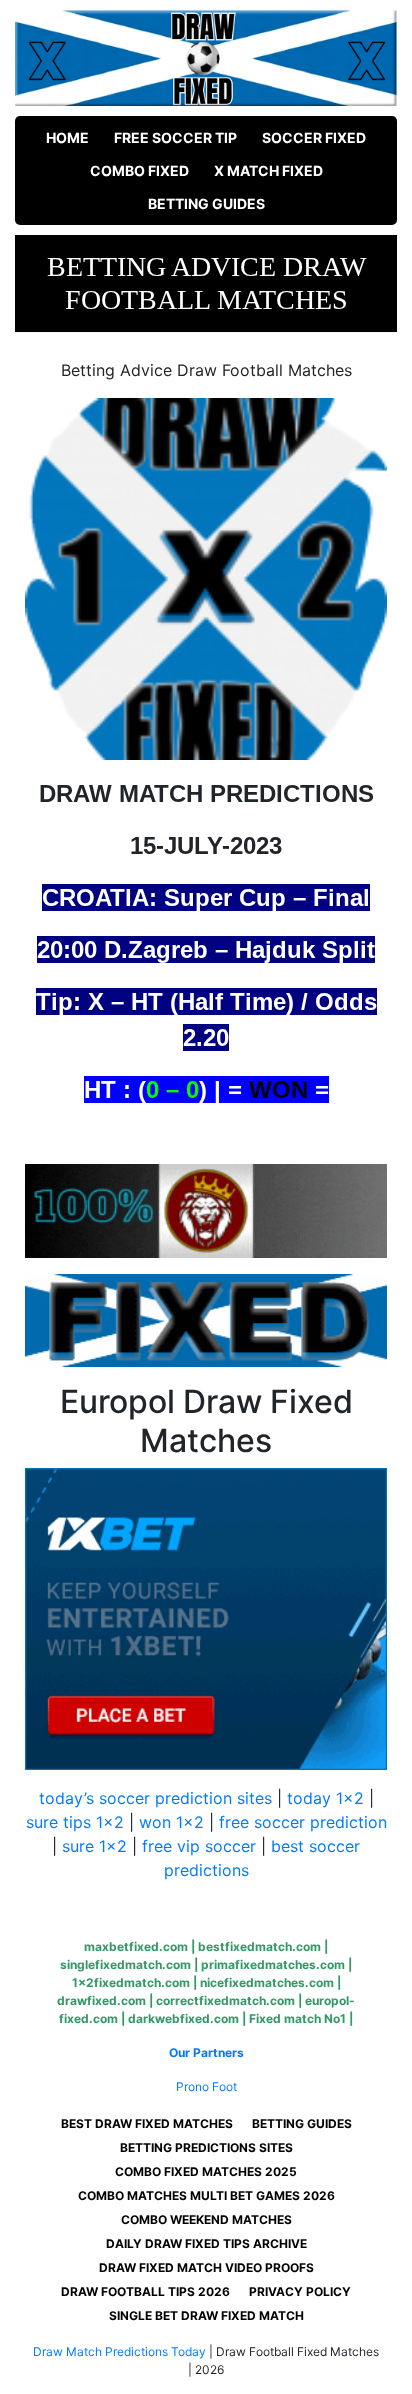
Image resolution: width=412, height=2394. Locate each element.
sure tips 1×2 (75, 1822)
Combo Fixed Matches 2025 (206, 2171)
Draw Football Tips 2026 (145, 2291)
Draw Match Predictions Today (119, 2351)
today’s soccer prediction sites (155, 1798)
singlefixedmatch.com (125, 1964)
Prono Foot (206, 2086)
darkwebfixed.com (183, 2018)
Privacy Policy (300, 2291)
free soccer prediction (303, 1822)
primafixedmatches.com (273, 1964)
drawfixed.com (101, 2000)
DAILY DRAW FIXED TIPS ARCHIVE (206, 2243)
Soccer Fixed (314, 137)
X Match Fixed (268, 170)
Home (67, 137)
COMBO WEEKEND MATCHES (206, 2219)
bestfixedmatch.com (259, 1946)
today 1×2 (325, 1798)
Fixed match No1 (297, 2018)
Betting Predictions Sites (206, 2147)
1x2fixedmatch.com (131, 1982)
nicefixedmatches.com (267, 1982)
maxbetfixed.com (136, 1946)
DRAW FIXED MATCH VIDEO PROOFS (206, 2267)
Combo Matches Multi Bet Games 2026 (206, 2195)
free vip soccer (199, 1846)
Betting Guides (206, 203)
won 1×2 (171, 1822)
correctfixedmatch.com (225, 2000)
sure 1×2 (94, 1846)
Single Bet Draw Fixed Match (206, 2315)
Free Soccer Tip (175, 137)
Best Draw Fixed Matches (147, 2123)
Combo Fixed (139, 170)
